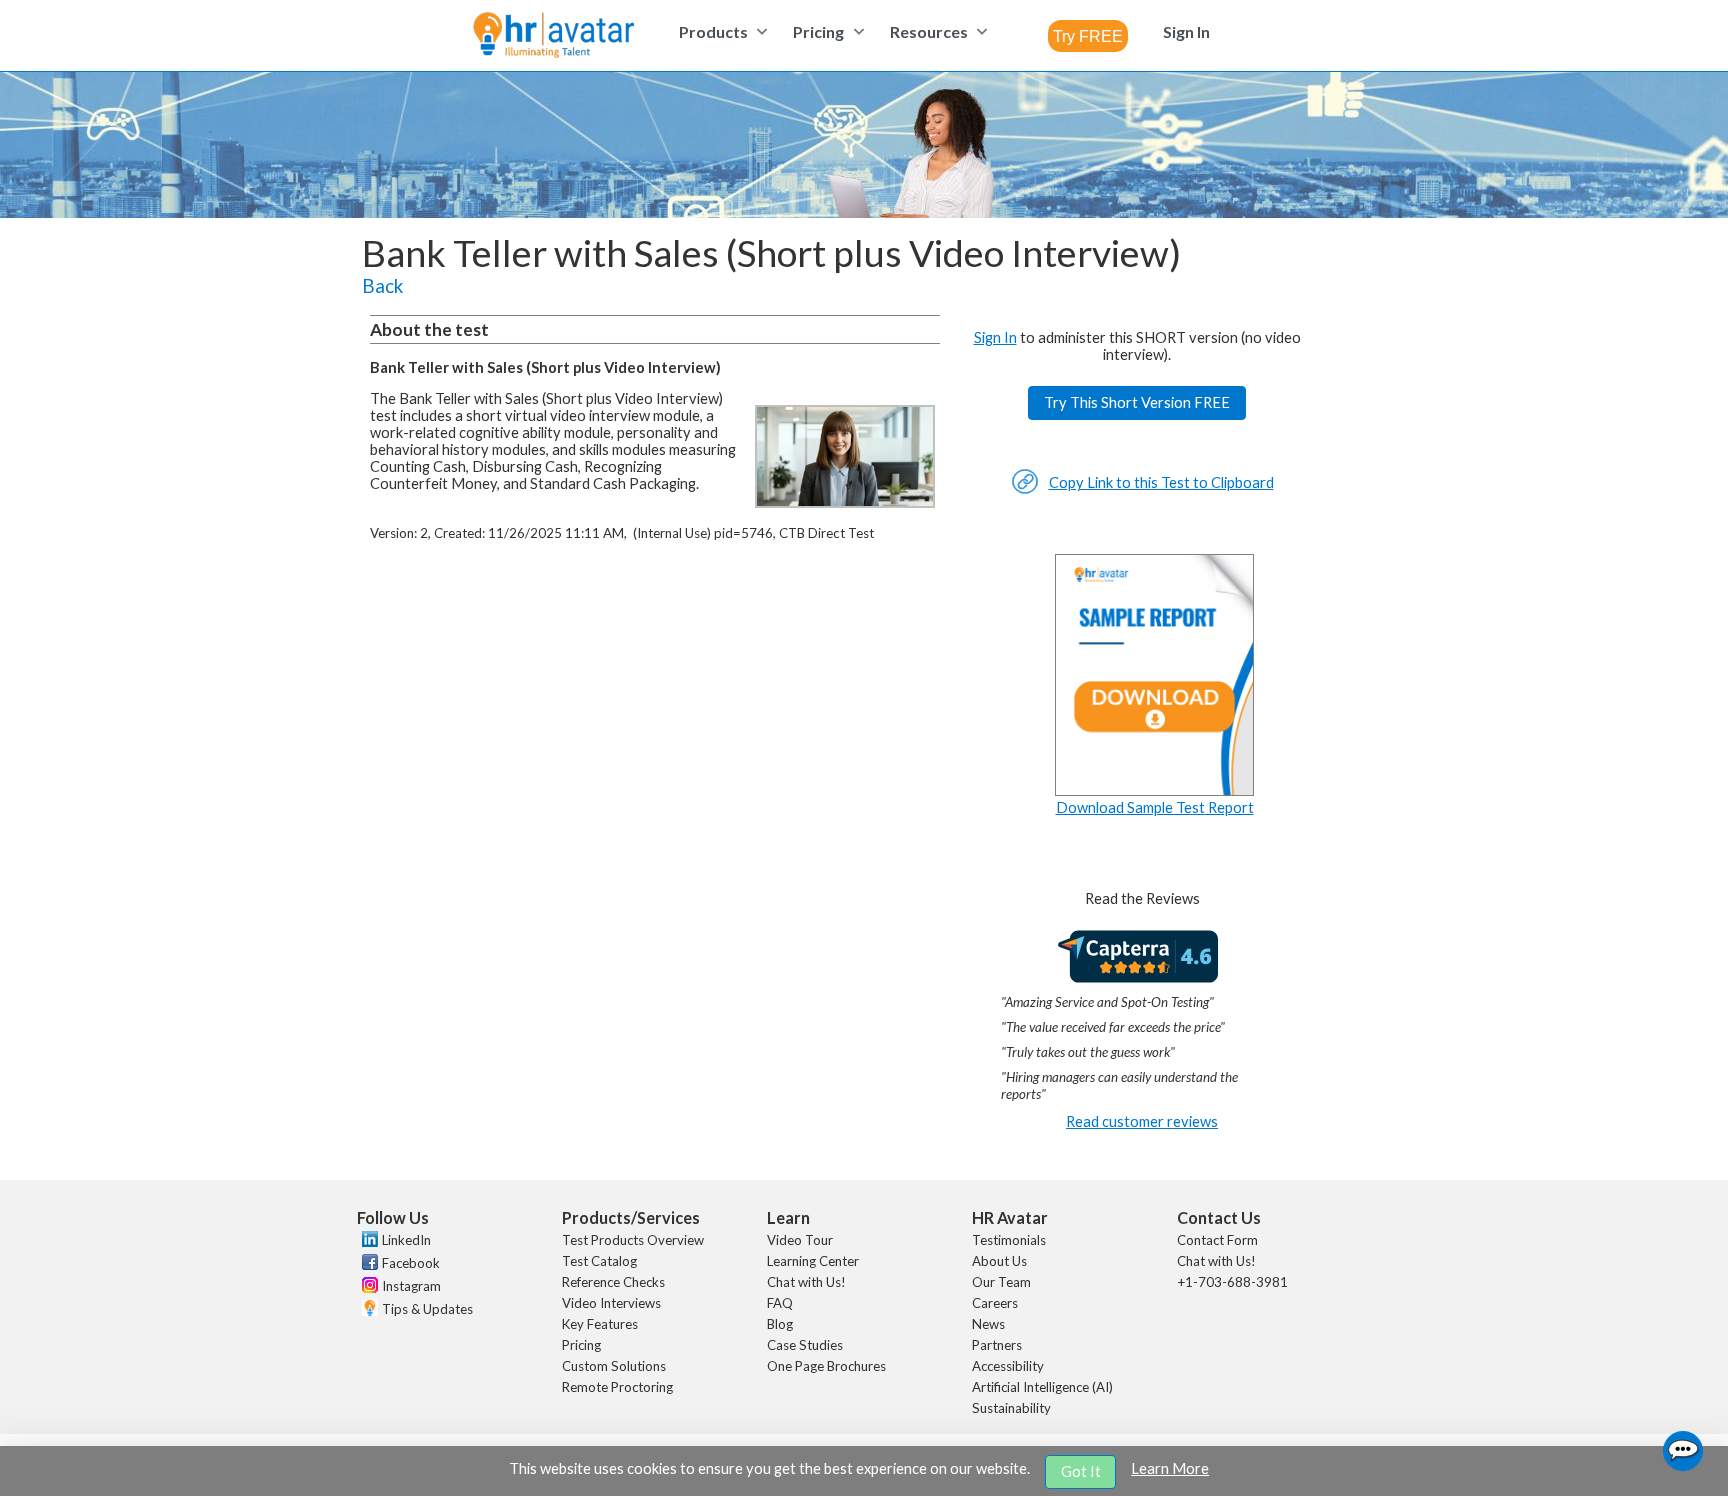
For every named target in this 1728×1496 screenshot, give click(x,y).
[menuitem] (720, 31)
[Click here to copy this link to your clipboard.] (1025, 489)
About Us (999, 1261)
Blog (780, 1324)
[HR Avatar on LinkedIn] (367, 1242)
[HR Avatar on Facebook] (367, 1265)
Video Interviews (611, 1303)
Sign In (995, 337)
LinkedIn (406, 1240)
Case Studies (805, 1345)
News (988, 1324)
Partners (997, 1345)
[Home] (553, 36)
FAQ (780, 1303)
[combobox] (1088, 36)
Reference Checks (613, 1282)
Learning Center (813, 1261)
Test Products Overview (633, 1240)
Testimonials (1009, 1240)
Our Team (1001, 1282)
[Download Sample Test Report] (1155, 790)
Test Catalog (599, 1261)
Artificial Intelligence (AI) (1042, 1387)
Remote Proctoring (617, 1387)
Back (382, 286)
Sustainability (1011, 1408)
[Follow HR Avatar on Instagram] (367, 1288)
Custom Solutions (614, 1366)
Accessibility (1008, 1366)
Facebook (411, 1263)
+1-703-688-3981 (1232, 1282)
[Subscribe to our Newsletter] (367, 1310)
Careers (995, 1303)
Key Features (600, 1324)
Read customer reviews (1142, 1121)
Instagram (411, 1286)
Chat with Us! (806, 1282)
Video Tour (800, 1240)
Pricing (581, 1345)
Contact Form (1217, 1240)
